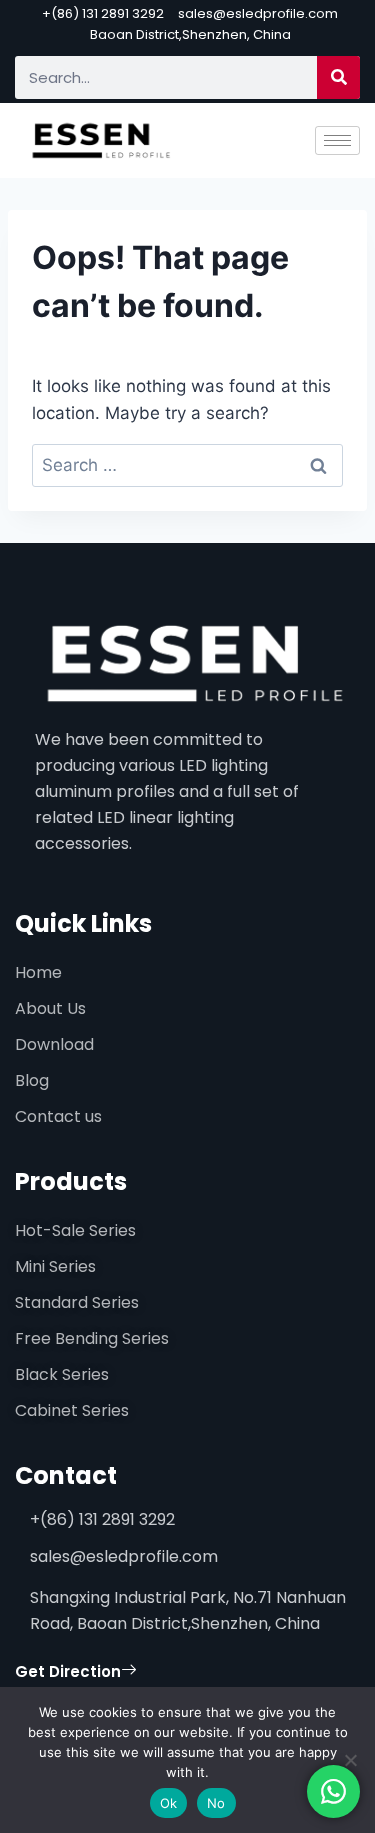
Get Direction (68, 1671)
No (216, 1803)
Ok (169, 1803)
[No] (350, 1760)
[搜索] (338, 77)
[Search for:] (187, 465)
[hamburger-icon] (337, 140)
